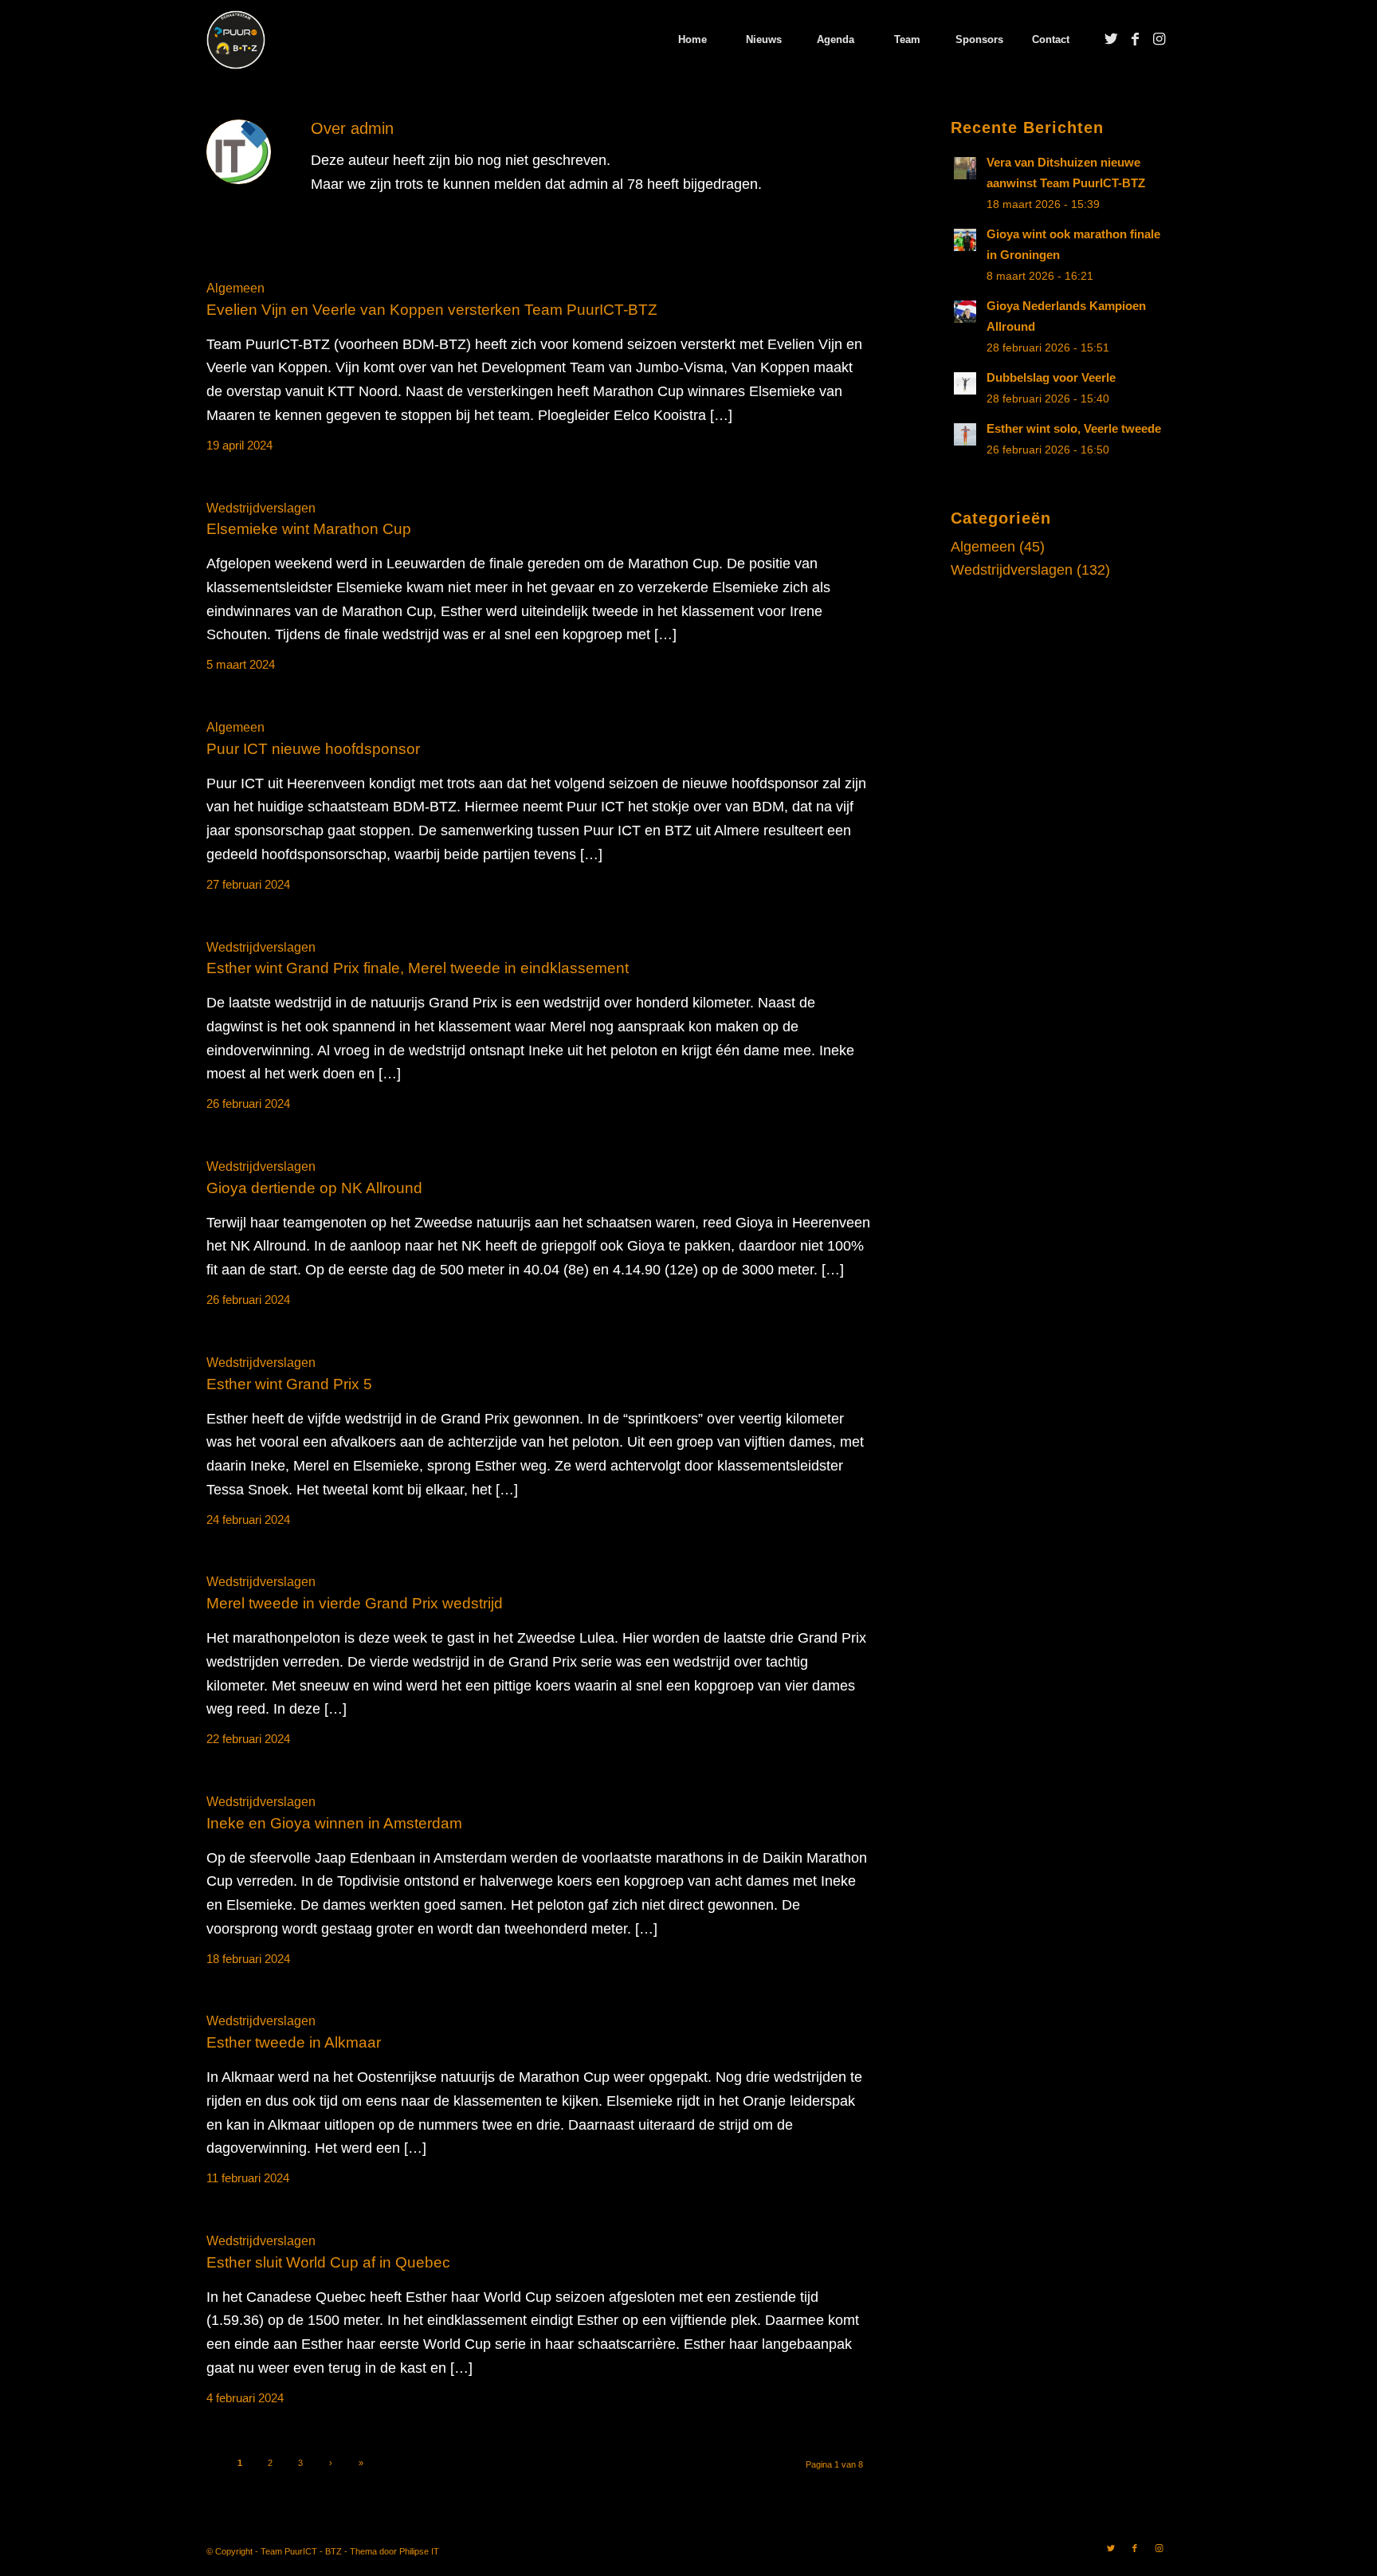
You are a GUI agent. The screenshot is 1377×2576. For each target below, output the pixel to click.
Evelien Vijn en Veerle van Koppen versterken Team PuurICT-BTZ (432, 310)
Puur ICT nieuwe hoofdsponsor (313, 749)
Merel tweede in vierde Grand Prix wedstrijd (355, 1603)
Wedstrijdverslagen (261, 508)
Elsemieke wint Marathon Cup (309, 529)
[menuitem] (692, 40)
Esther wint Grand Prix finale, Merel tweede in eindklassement (418, 968)
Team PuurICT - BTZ (301, 2551)
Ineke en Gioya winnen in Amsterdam (334, 1823)
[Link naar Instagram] (1159, 39)
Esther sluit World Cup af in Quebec (328, 2262)
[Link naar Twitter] (1111, 39)
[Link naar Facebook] (1135, 39)
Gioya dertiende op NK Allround (314, 1188)
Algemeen (235, 288)
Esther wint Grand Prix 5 (289, 1384)
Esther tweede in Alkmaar (294, 2042)
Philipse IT (419, 2551)
